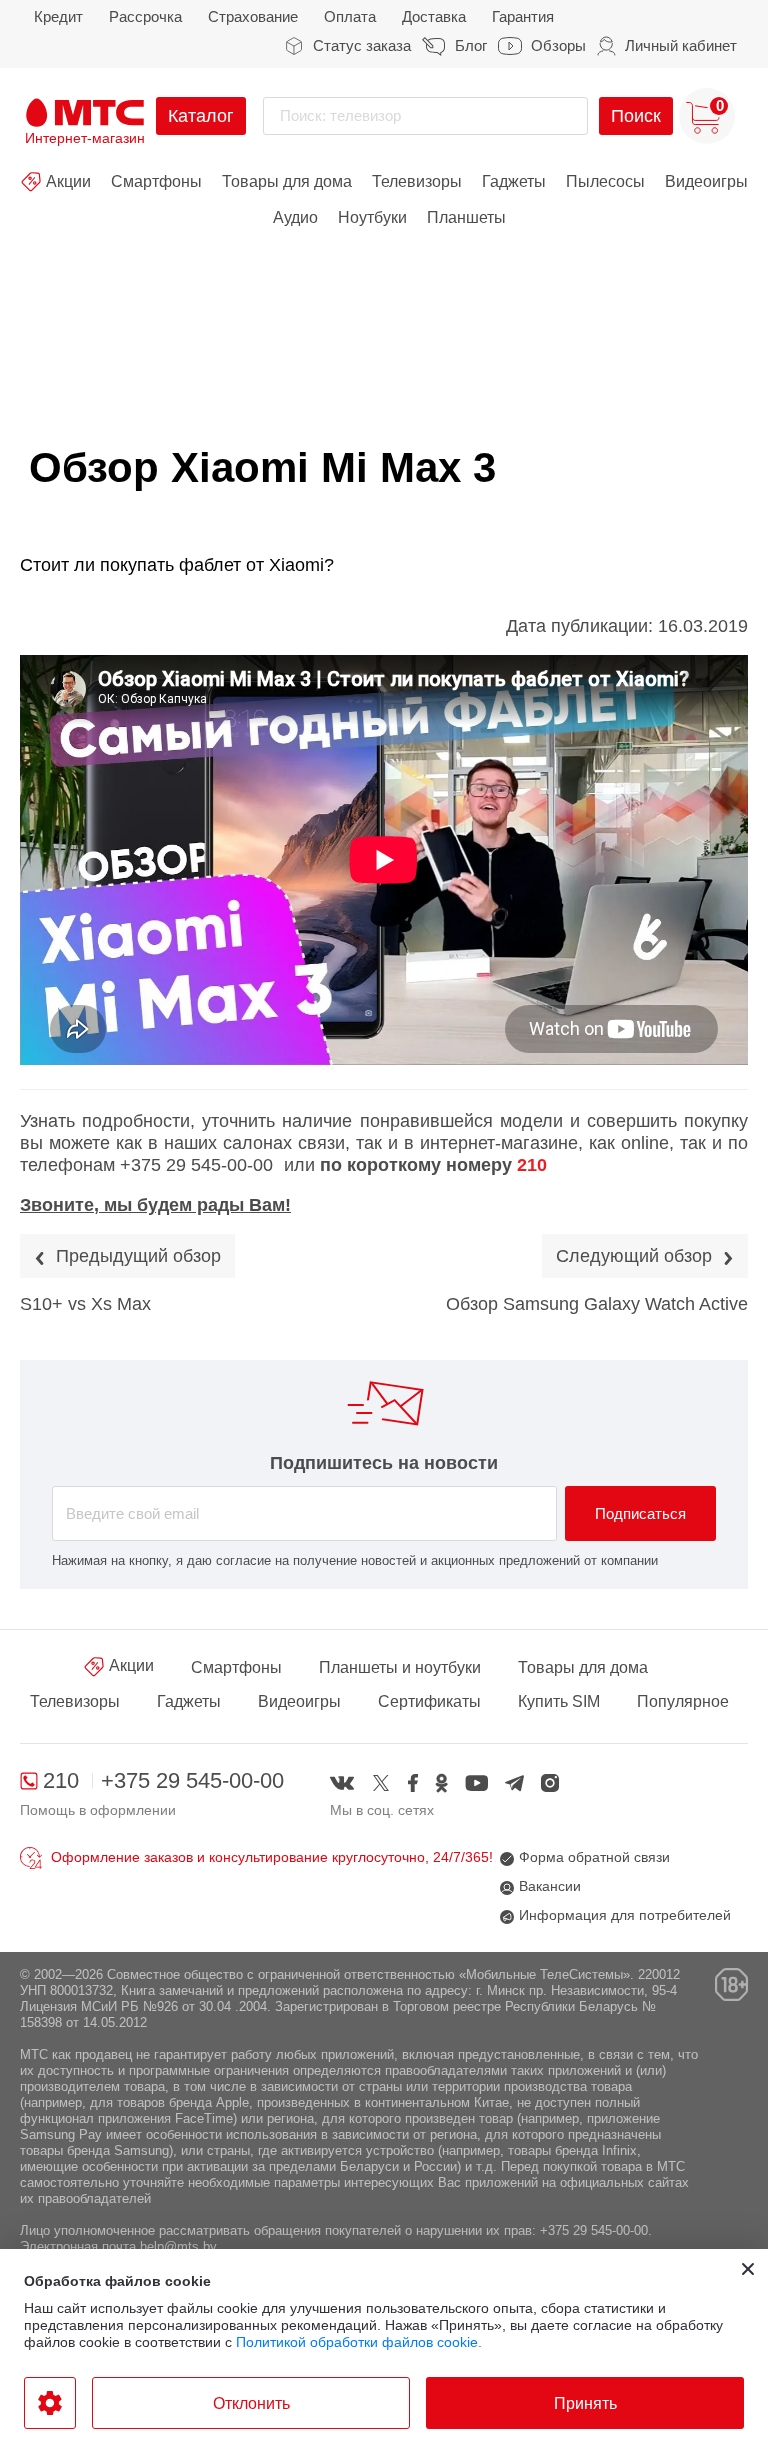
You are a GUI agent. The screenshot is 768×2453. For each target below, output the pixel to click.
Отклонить (251, 2403)
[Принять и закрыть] (748, 2269)
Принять (585, 2403)
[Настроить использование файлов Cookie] (50, 2403)
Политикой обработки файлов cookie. (359, 2342)
